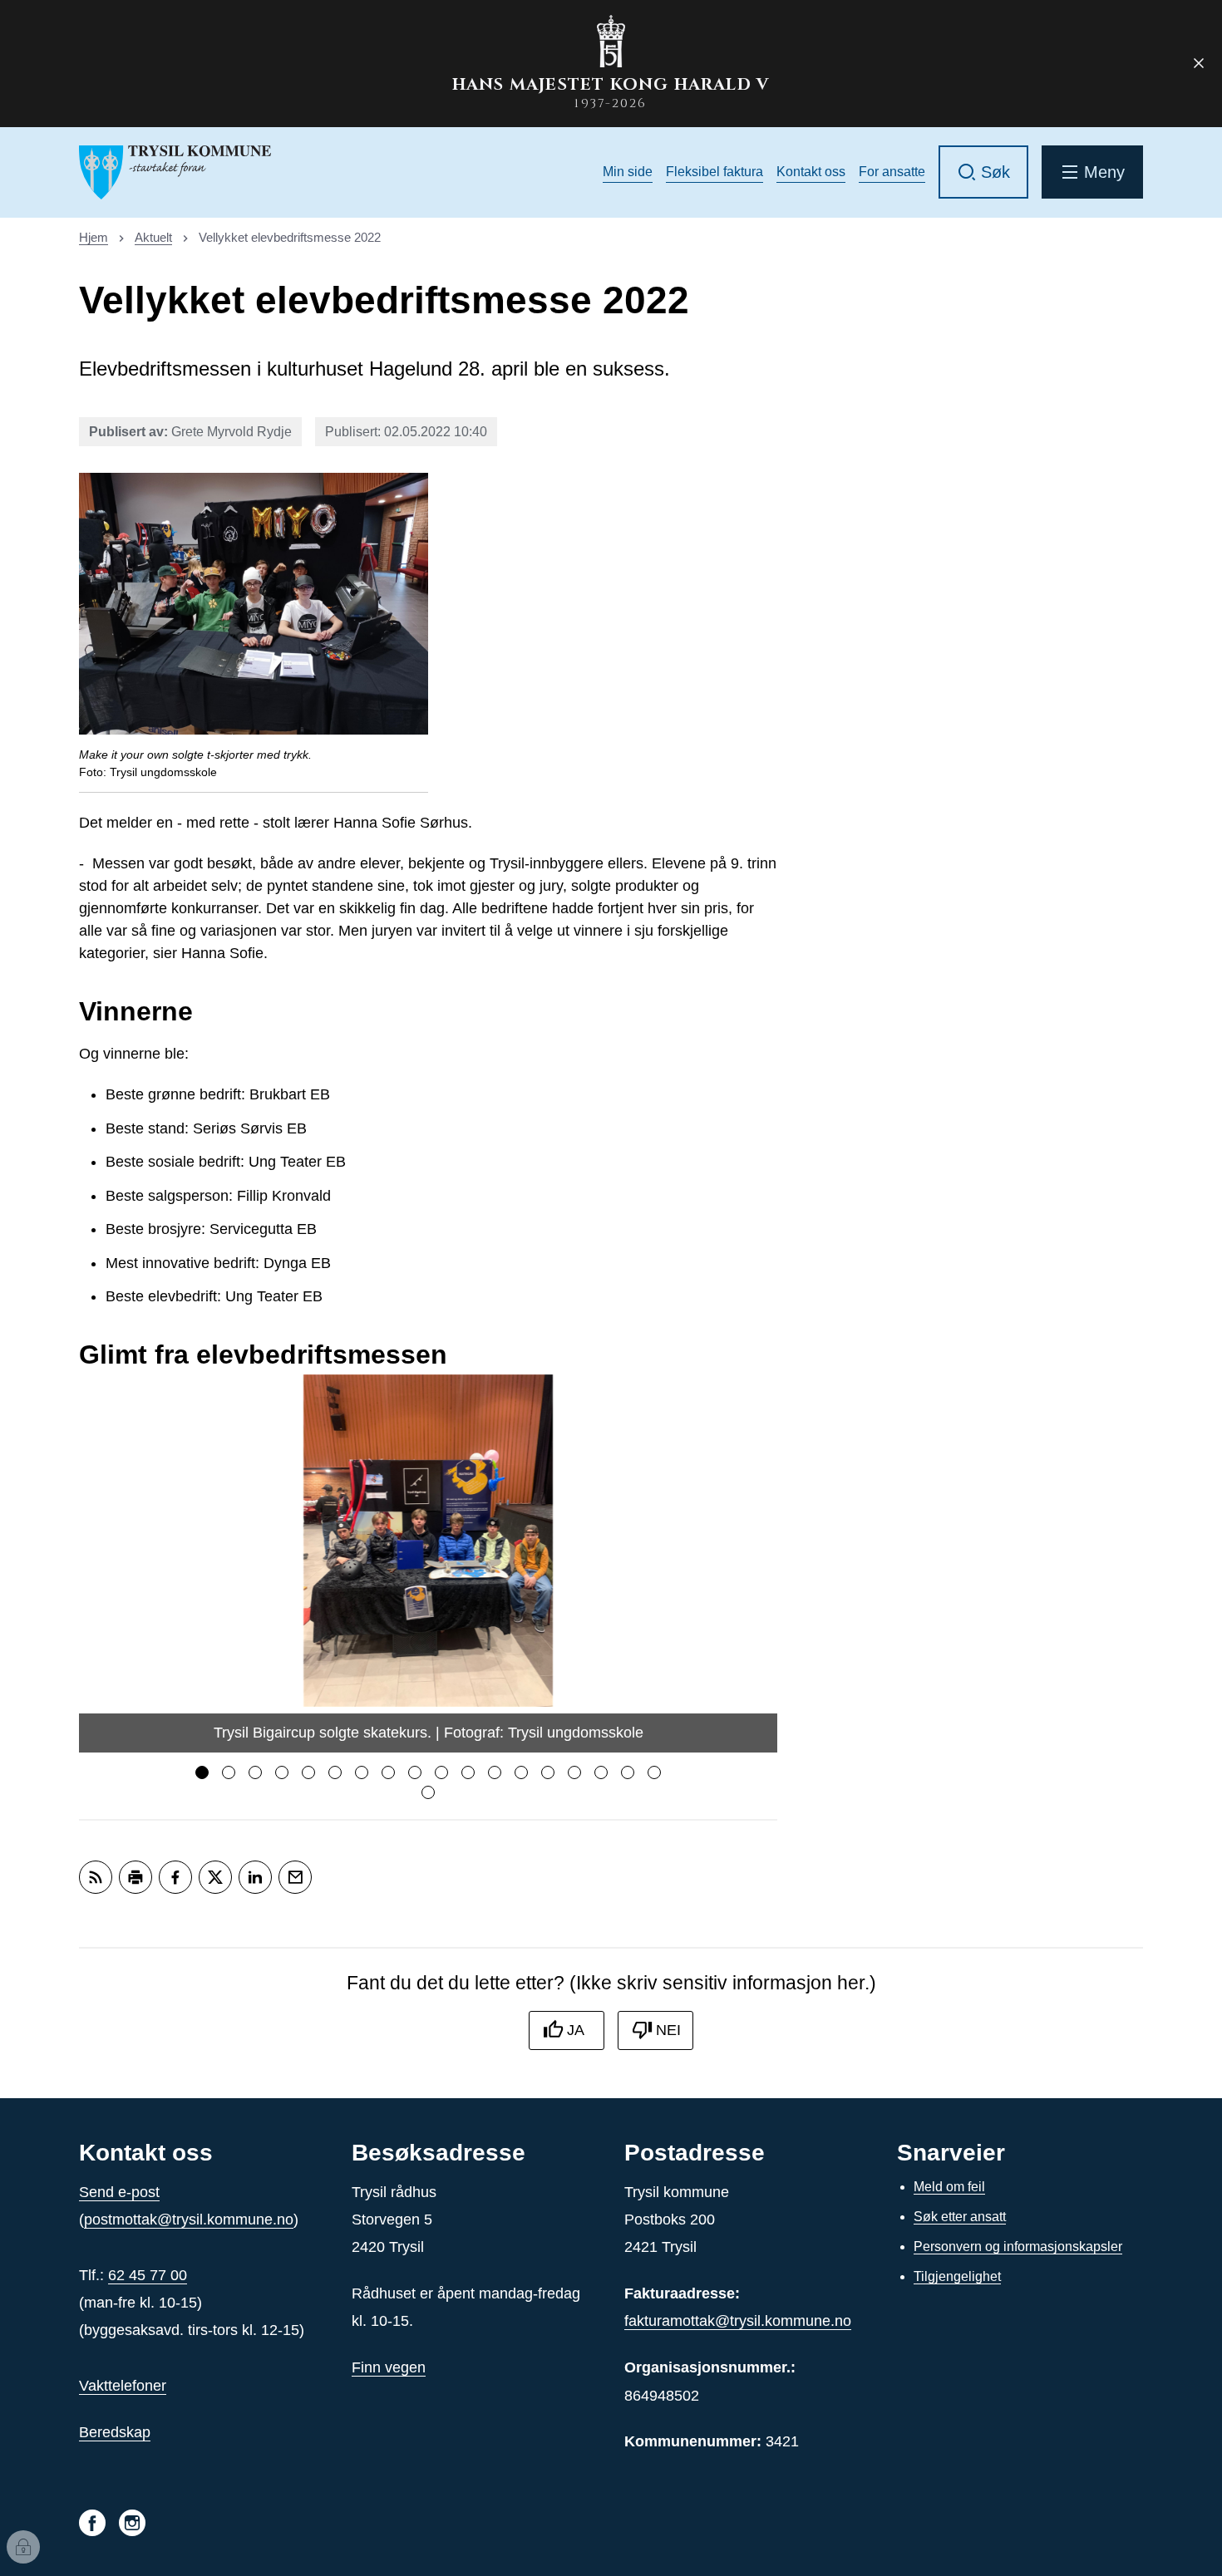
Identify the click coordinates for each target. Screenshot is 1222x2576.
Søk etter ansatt (960, 2217)
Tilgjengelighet (957, 2276)
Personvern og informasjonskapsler (1018, 2247)
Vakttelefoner (123, 2386)
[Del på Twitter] (215, 1877)
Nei (668, 2030)
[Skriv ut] (136, 1877)
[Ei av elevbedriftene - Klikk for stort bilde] (254, 604)
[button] (202, 1772)
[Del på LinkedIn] (255, 1877)
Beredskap (115, 2432)
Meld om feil (949, 2187)
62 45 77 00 (148, 2275)
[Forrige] (100, 1564)
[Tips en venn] (295, 1877)
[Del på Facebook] (175, 1877)
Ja (576, 2030)
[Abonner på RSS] (96, 1877)
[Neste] (756, 1564)
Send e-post (119, 2192)
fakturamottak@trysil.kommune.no (738, 2321)
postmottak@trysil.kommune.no (189, 2220)
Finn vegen (389, 2367)
